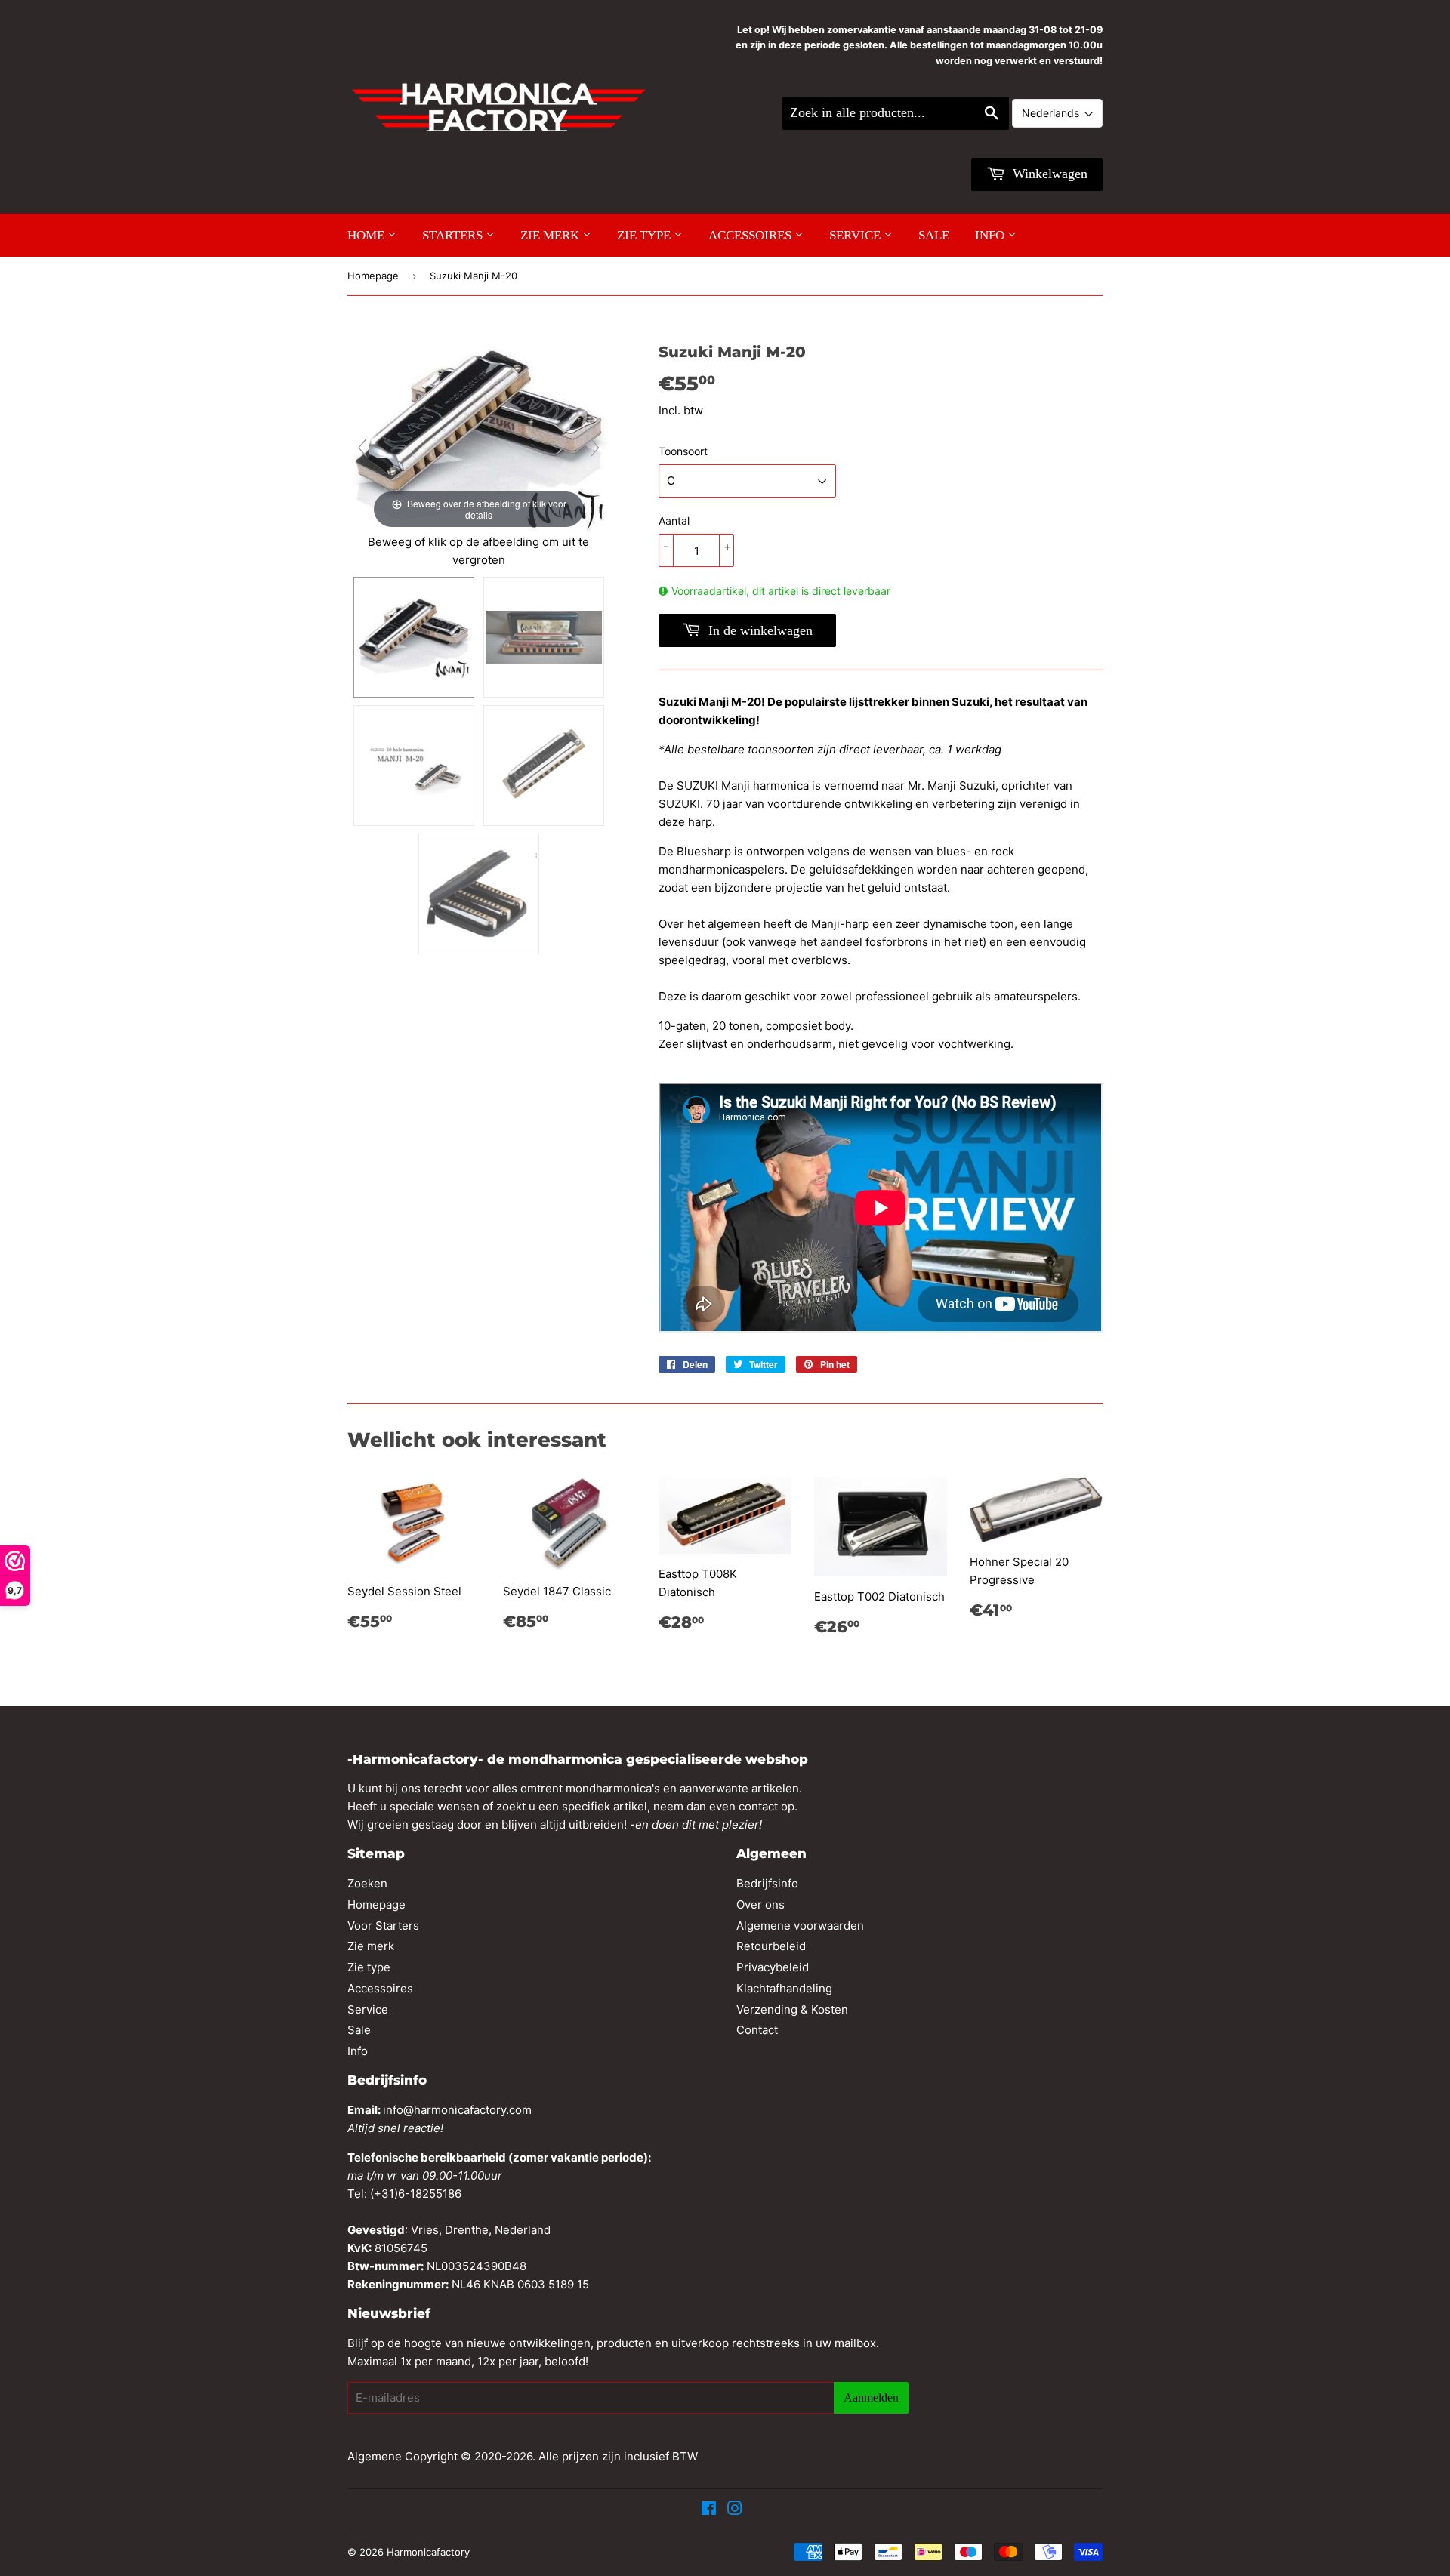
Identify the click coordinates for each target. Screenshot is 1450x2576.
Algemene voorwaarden (800, 1926)
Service (856, 235)
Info (991, 235)
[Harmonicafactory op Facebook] (709, 2510)
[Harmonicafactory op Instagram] (735, 2510)
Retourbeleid (771, 1946)
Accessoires (751, 235)
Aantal (674, 521)
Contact (757, 2030)
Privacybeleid (773, 1967)
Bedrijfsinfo (767, 1883)
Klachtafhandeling (784, 1988)
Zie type (645, 235)
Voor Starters (383, 1926)
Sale (359, 2030)
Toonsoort (683, 451)
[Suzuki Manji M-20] (414, 637)
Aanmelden (871, 2397)
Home (367, 235)
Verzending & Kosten (792, 2009)
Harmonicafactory (428, 2552)
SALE (934, 235)
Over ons (760, 1904)
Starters (454, 235)
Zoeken (367, 1883)
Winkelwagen (1048, 174)
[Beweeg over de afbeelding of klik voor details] (479, 436)
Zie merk (551, 235)
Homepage (373, 276)
